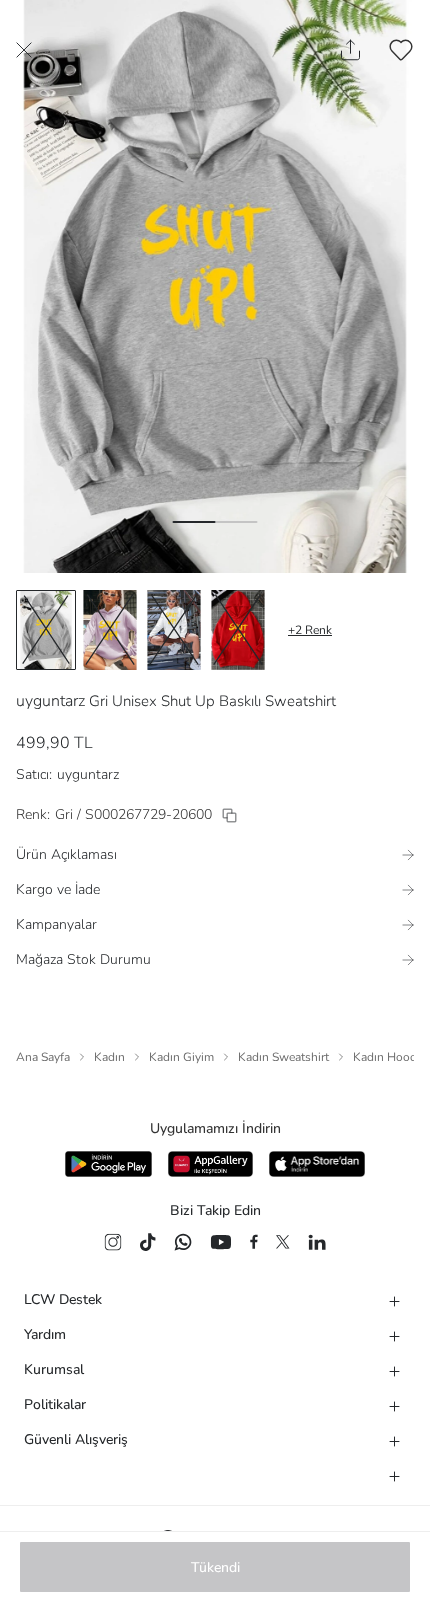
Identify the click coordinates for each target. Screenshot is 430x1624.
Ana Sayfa (43, 1057)
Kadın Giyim (181, 1057)
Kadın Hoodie (389, 1057)
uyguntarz (50, 701)
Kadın (109, 1057)
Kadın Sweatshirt (283, 1057)
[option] (46, 630)
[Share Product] (350, 50)
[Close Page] (24, 50)
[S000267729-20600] (229, 815)
